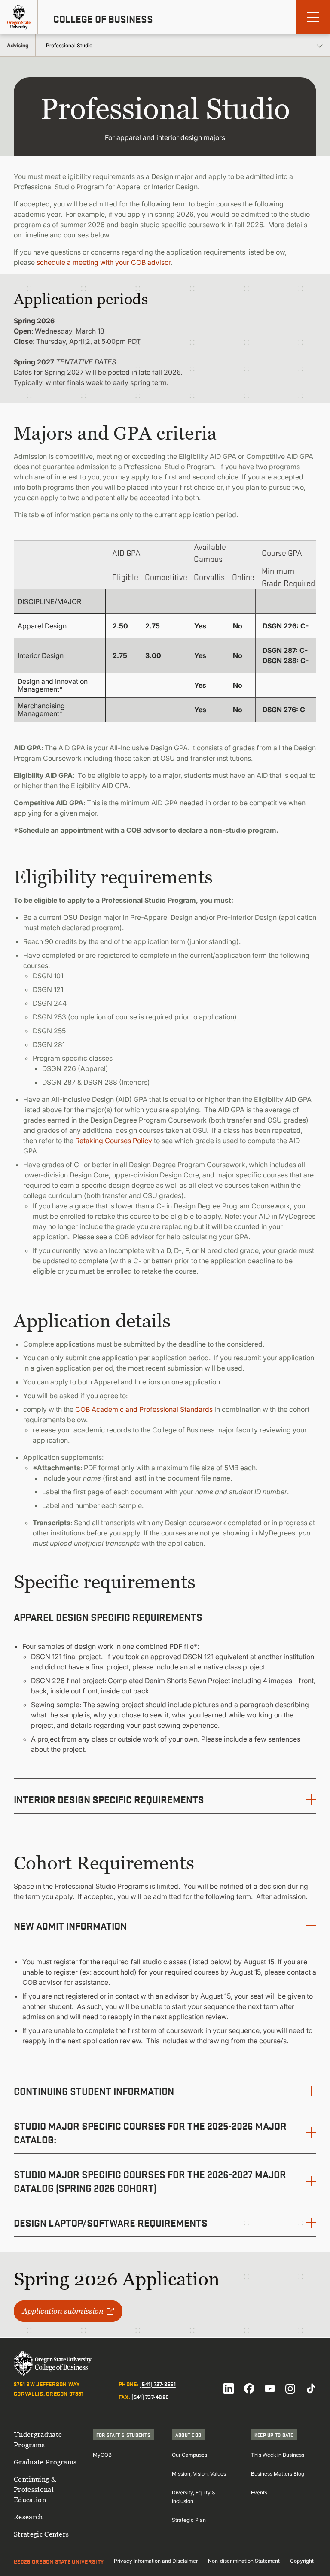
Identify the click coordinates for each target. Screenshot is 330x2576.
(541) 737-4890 (150, 2397)
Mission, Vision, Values (199, 2474)
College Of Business (103, 19)
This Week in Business (278, 2455)
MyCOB (102, 2455)
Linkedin (229, 2388)
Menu (313, 17)
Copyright (302, 2561)
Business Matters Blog (278, 2474)
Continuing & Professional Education (35, 2489)
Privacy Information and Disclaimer (156, 2561)
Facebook (249, 2388)
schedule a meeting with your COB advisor (104, 262)
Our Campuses (189, 2455)
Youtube (270, 2388)
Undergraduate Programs (38, 2439)
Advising (18, 45)
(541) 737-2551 (158, 2384)
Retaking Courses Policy (114, 1141)
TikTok (311, 2388)
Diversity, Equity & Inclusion (194, 2497)
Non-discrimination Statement (244, 2561)
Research (28, 2517)
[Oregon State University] (19, 17)
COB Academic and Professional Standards (144, 1409)
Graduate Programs (45, 2462)
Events (259, 2493)
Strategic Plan (189, 2520)
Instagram (290, 2388)
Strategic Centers (41, 2534)
